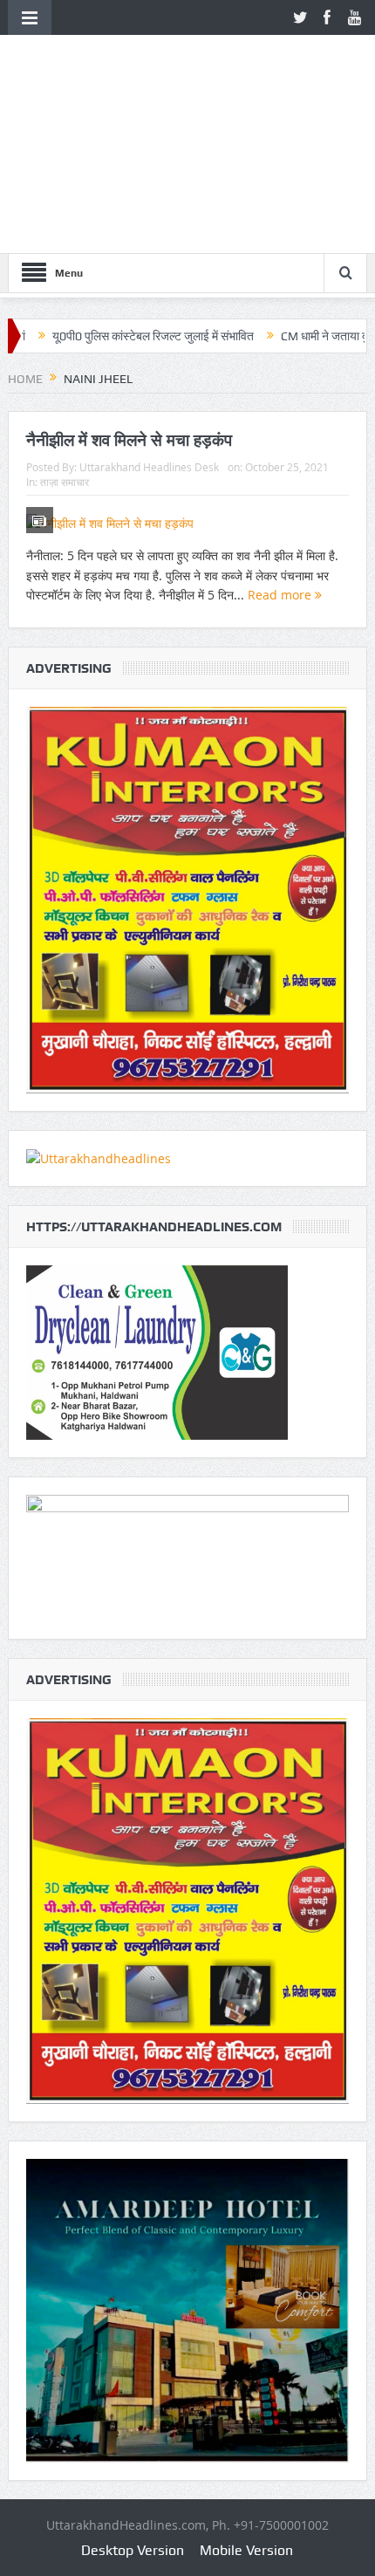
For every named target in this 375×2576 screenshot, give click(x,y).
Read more (281, 595)
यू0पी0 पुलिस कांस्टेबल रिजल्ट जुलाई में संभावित (102, 336)
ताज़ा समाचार (65, 482)
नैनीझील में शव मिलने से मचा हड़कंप (129, 440)
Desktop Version (133, 2550)
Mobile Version (246, 2550)
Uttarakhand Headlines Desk (149, 467)
